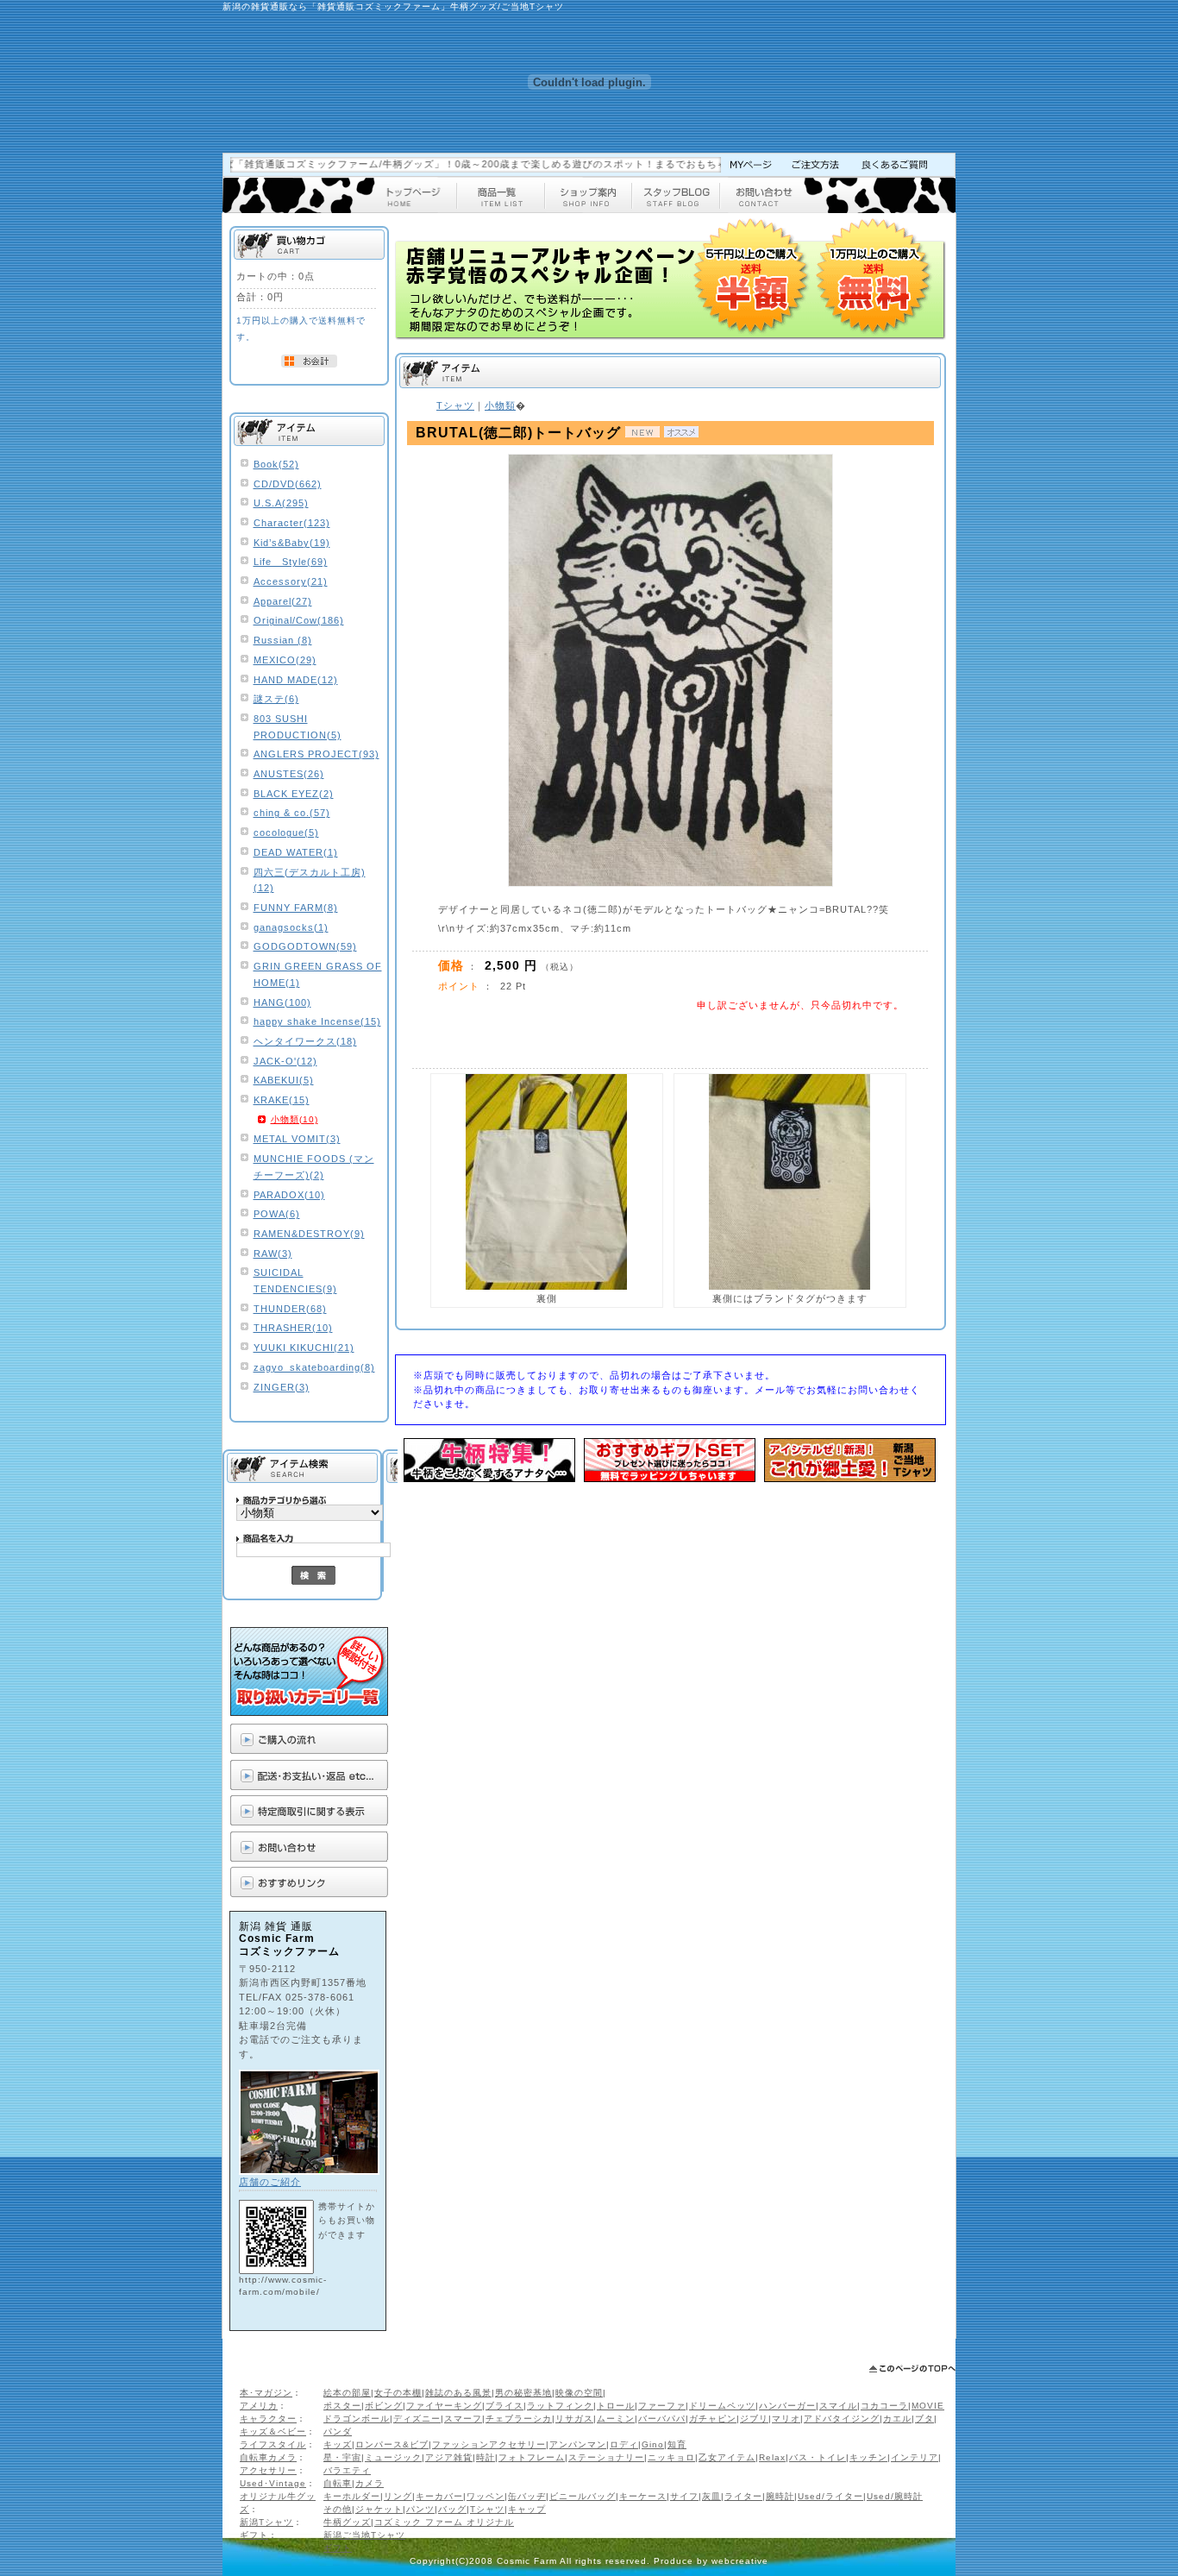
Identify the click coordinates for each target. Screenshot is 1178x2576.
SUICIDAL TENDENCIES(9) (295, 1281)
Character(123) (292, 523)
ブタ (924, 2419)
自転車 (338, 2483)
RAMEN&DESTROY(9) (309, 1234)
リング (398, 2496)
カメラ (370, 2483)
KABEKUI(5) (284, 1080)
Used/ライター (830, 2496)
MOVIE (928, 2406)
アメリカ (259, 2406)
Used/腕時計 (895, 2496)
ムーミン (616, 2419)
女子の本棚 (398, 2393)
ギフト (254, 2535)
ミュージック (393, 2457)
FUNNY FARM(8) (296, 908)
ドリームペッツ (722, 2406)
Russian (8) (283, 640)
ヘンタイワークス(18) (305, 1041)
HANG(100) (282, 1002)
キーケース (643, 2496)
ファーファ (662, 2406)
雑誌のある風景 (458, 2393)
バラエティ (347, 2470)
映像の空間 (579, 2393)
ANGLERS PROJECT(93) (316, 754)
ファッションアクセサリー (489, 2444)
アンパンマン (578, 2444)
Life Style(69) (291, 562)
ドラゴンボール (357, 2419)
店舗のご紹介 (270, 2182)
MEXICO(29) (285, 660)
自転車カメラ (268, 2457)
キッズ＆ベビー (273, 2431)
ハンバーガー (787, 2406)
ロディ (624, 2444)
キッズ (338, 2444)
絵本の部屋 (347, 2393)
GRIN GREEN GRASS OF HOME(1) (318, 974)
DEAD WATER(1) (296, 852)
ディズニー (417, 2419)
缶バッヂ (527, 2496)
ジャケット (379, 2509)
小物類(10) (294, 1119)
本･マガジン (266, 2393)
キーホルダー (352, 2496)
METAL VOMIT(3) (297, 1139)
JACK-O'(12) (285, 1061)
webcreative (740, 2561)
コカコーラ (884, 2406)
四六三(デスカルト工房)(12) (310, 880)
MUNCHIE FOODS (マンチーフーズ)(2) (314, 1167)
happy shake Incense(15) (317, 1021)
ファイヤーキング (444, 2406)
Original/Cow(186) (299, 620)
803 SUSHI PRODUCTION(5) (298, 727)
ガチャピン (713, 2419)
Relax (772, 2457)
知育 (677, 2444)
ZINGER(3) (282, 1387)
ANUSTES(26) (289, 774)
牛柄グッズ (347, 2522)
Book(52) (276, 464)
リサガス (574, 2419)
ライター (743, 2496)
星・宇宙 (342, 2457)
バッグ (452, 2509)
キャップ (527, 2509)
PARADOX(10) (289, 1195)
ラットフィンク (560, 2406)
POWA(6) (277, 1214)
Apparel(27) (283, 601)
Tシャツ (487, 2509)
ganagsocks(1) (291, 927)
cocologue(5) (286, 832)
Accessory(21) (291, 581)
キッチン (868, 2457)
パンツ (420, 2509)
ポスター (342, 2406)
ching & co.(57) (292, 813)
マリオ (786, 2419)
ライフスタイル (273, 2444)
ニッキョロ (671, 2457)
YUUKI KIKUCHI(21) (304, 1348)
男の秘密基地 (523, 2393)
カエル (897, 2419)
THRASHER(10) (293, 1328)
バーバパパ (662, 2419)
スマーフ (463, 2419)
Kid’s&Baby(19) (292, 543)
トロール (616, 2406)
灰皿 (711, 2496)
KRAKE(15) (282, 1100)
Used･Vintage (273, 2483)
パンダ (338, 2431)
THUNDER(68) (290, 1309)
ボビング (384, 2406)
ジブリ (754, 2419)
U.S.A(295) (281, 503)
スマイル (838, 2406)
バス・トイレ (818, 2457)
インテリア (915, 2457)
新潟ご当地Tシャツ (364, 2535)
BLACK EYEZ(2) (294, 794)
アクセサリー (268, 2470)
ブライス (504, 2406)
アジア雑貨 (449, 2457)
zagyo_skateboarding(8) (314, 1367)
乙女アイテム (727, 2457)
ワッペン (486, 2496)
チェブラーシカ (519, 2419)
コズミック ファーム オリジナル (444, 2522)
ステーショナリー (606, 2457)
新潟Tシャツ (266, 2522)
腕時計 (780, 2496)
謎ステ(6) (276, 699)
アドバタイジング (842, 2419)
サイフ (684, 2496)
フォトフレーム (532, 2457)
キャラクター (268, 2419)
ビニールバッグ (583, 2496)
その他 (338, 2509)
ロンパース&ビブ (392, 2444)
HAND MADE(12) (296, 680)
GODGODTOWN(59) (305, 946)
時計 (486, 2457)
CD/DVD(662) (288, 484)
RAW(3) (273, 1253)
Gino (653, 2444)
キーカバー (439, 2496)
